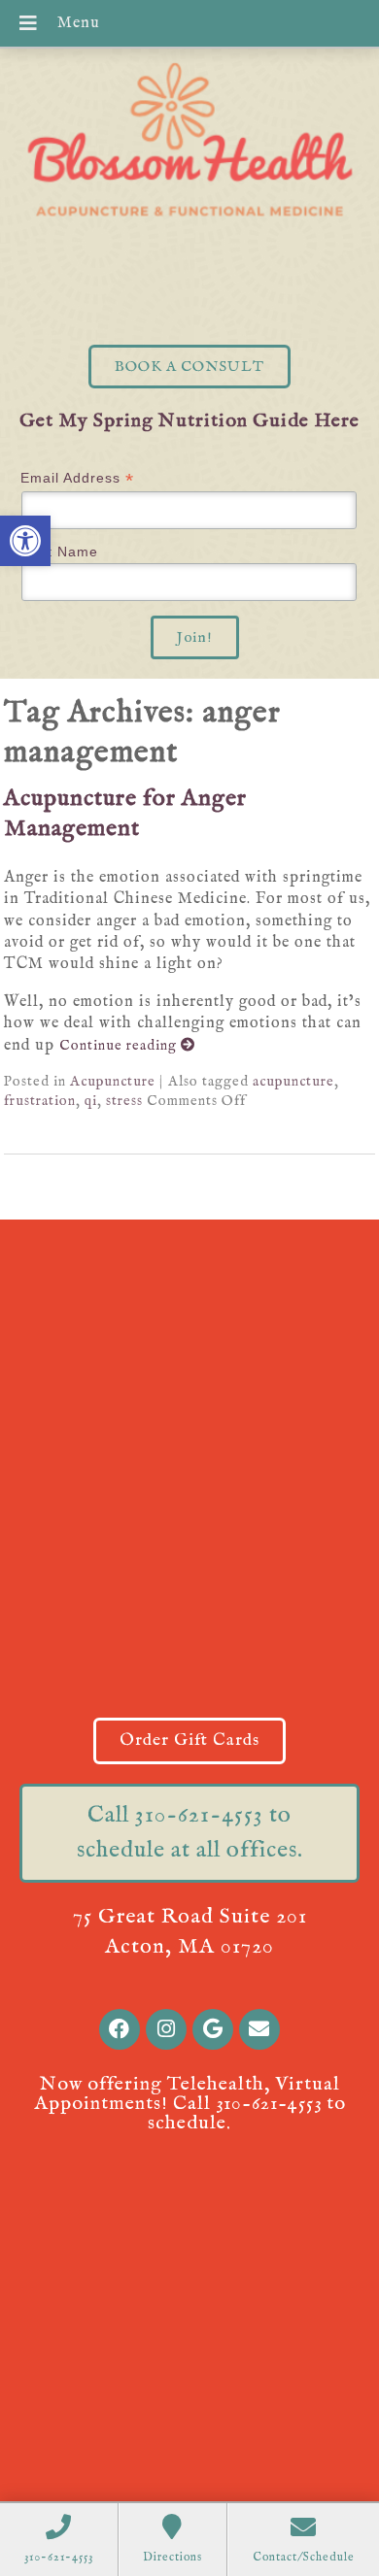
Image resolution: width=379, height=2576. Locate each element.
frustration (40, 1101)
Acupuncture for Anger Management (125, 814)
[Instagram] (166, 2029)
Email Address (77, 478)
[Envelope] (259, 2029)
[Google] (213, 2029)
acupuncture (293, 1082)
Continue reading (120, 1046)
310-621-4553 (269, 2104)
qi (91, 1101)
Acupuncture (113, 1082)
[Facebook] (120, 2029)
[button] (25, 541)
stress (124, 1101)
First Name (59, 552)
